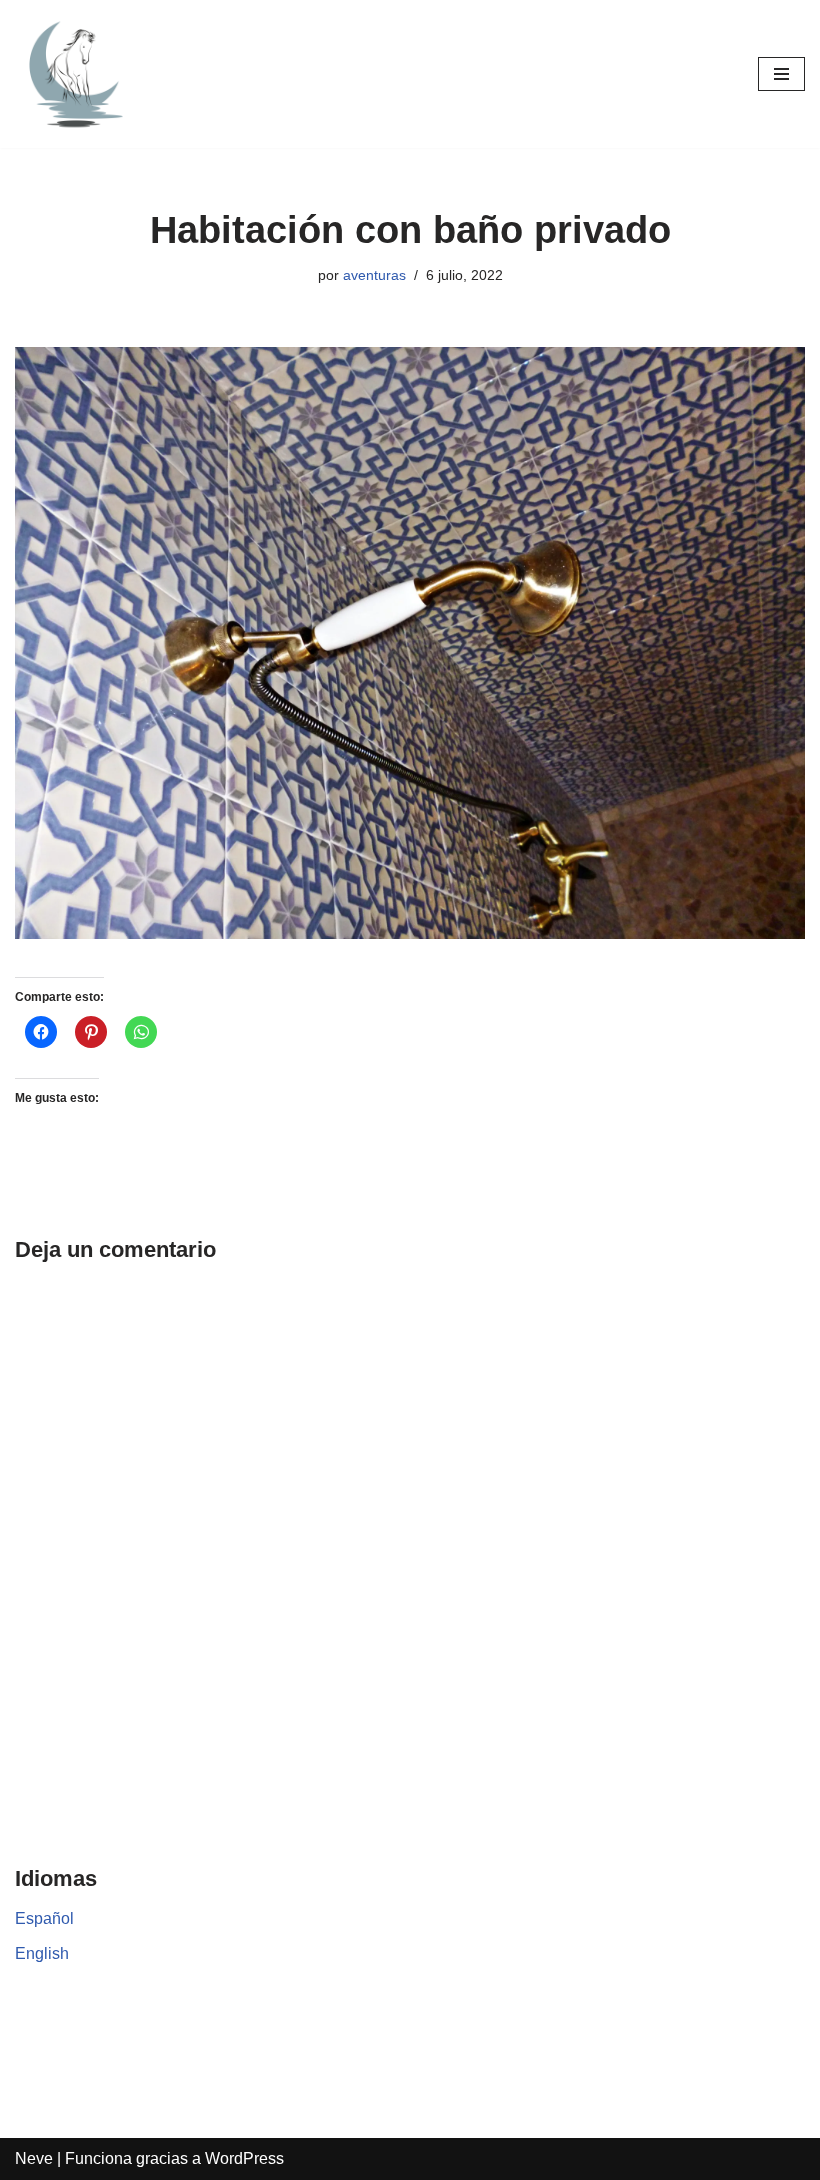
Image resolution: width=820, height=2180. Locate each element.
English (42, 1953)
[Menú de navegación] (781, 74)
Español (44, 1918)
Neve (34, 2158)
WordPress (244, 2158)
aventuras (374, 275)
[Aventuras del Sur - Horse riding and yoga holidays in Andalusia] (75, 74)
